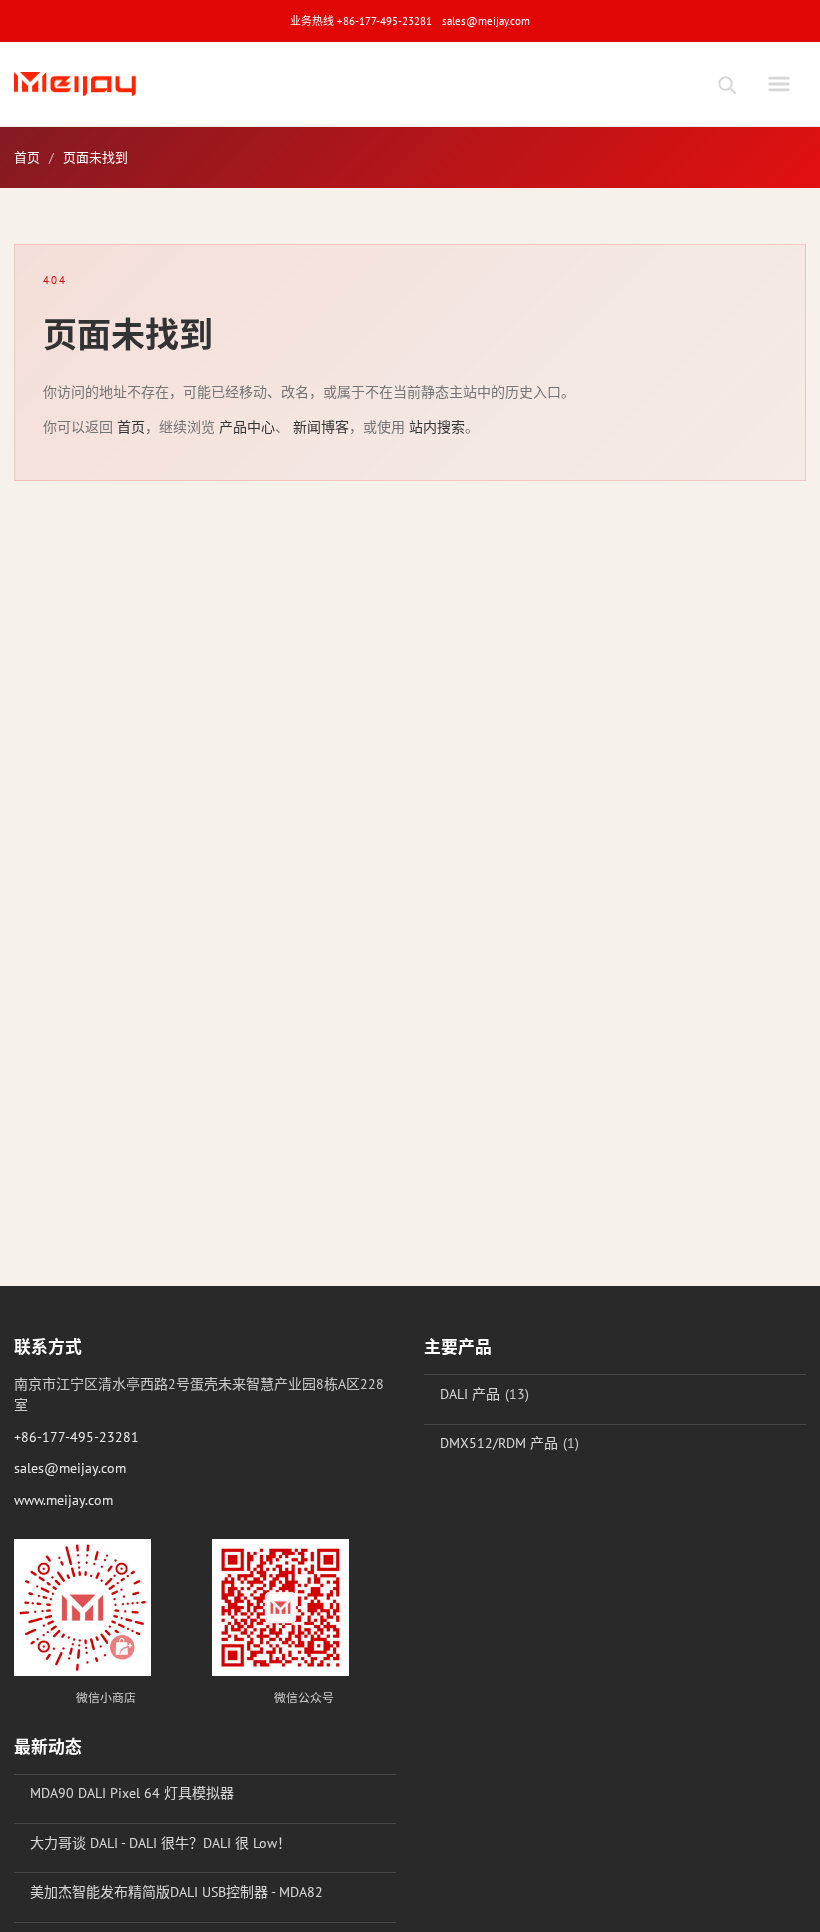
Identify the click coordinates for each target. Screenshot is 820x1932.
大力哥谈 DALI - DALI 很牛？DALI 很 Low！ (160, 1843)
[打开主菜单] (779, 84)
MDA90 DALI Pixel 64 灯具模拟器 (132, 1793)
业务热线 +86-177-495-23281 (361, 21)
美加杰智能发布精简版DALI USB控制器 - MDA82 (176, 1892)
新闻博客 (321, 427)
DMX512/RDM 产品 (499, 1443)
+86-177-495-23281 (76, 1437)
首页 (27, 157)
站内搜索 (437, 427)
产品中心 (247, 427)
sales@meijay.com (486, 21)
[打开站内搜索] (726, 84)
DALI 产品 (470, 1394)
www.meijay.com (63, 1500)
